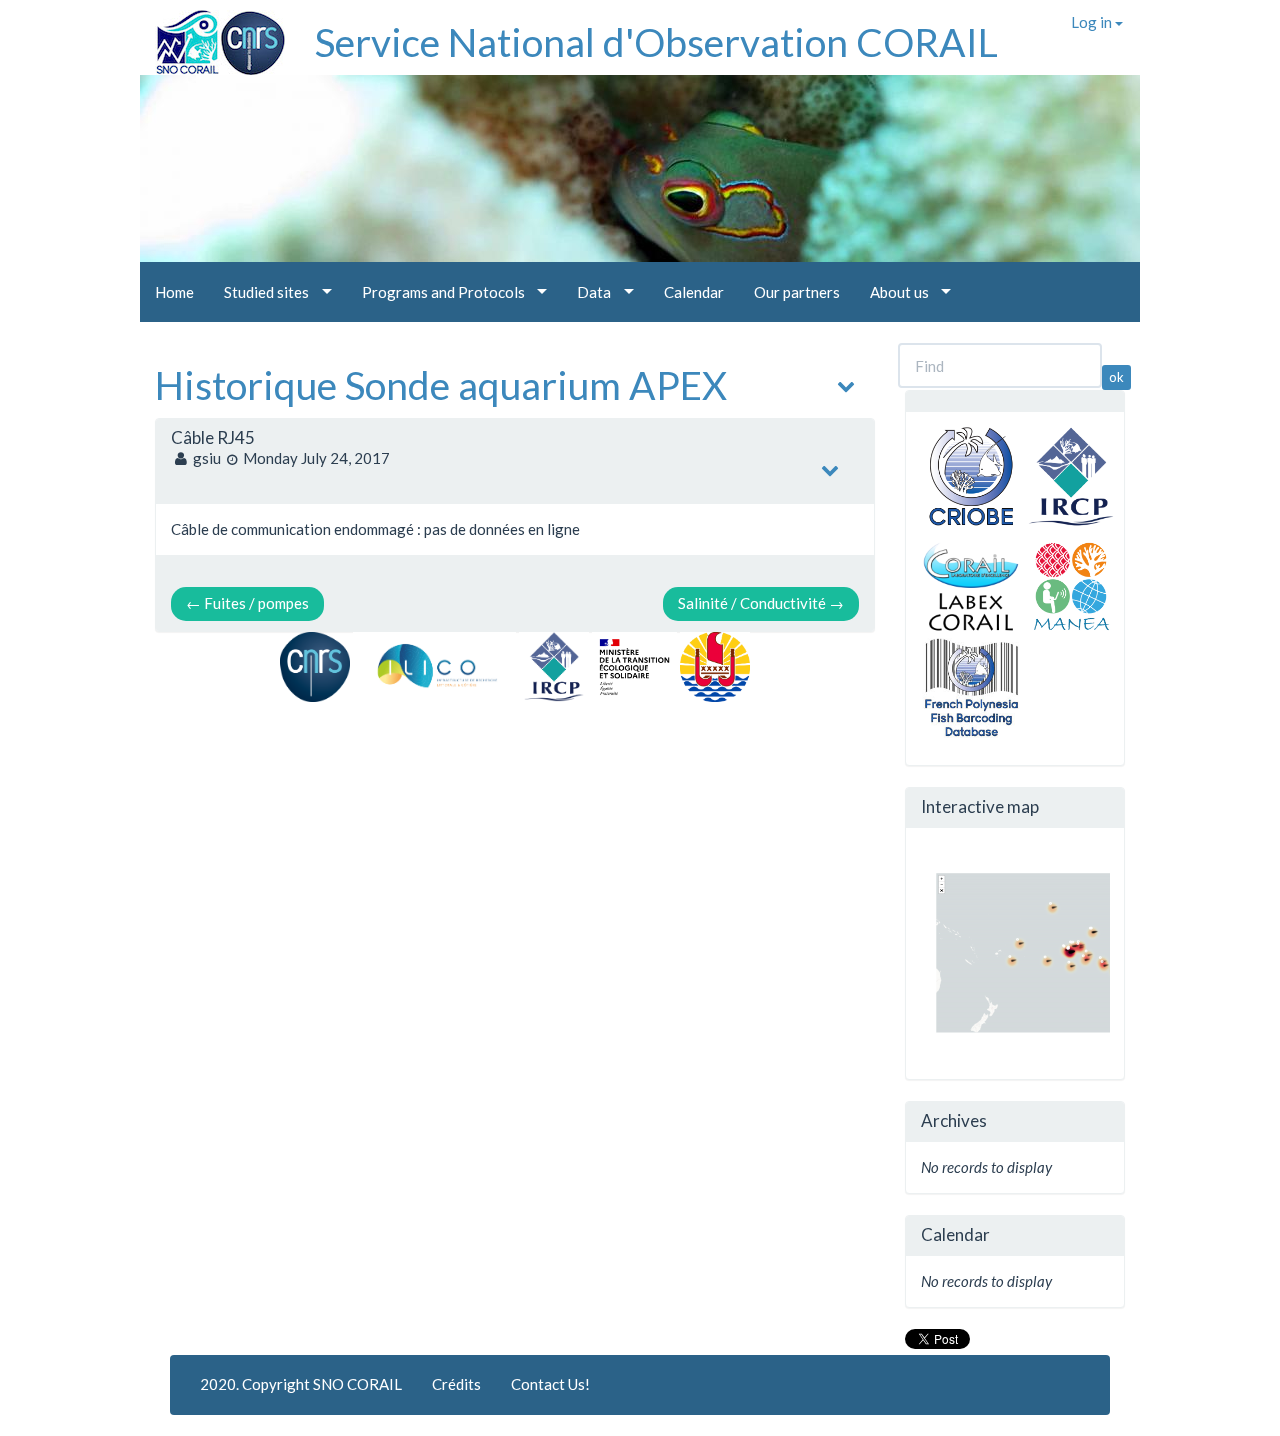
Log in (1093, 22)
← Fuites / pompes (247, 603)
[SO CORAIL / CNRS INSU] (212, 35)
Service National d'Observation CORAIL (656, 42)
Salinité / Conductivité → (761, 603)
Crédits (456, 1384)
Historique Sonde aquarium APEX (441, 385)
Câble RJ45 (213, 437)
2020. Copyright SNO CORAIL (301, 1384)
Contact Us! (550, 1384)
